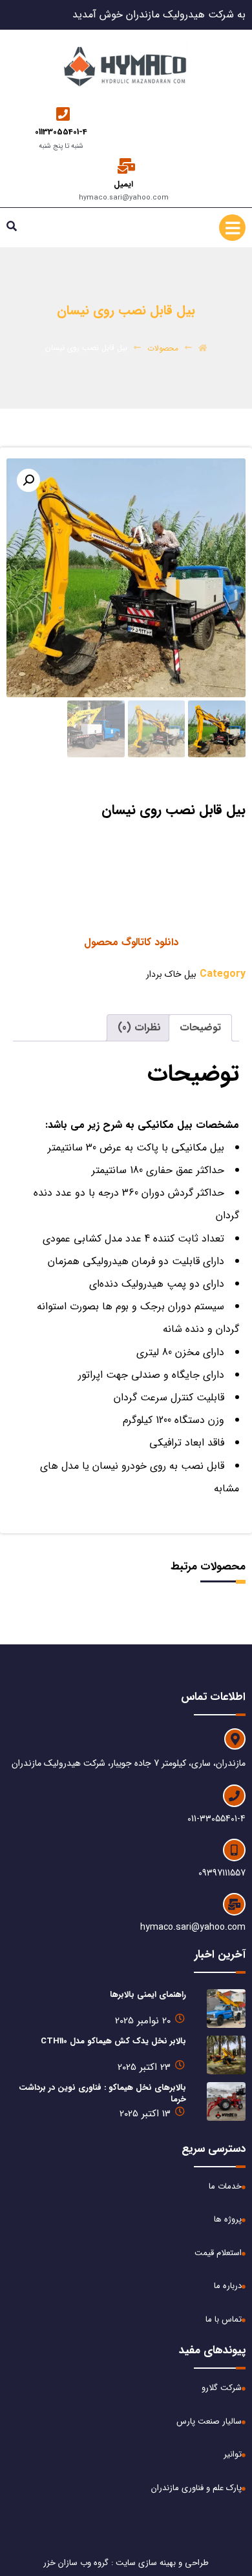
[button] (28, 480)
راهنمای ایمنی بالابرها (148, 1995)
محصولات (163, 348)
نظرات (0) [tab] (139, 1027)
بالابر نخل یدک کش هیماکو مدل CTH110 (113, 2041)
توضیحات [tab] (200, 1027)
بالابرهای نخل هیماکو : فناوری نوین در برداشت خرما (102, 2093)
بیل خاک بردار (171, 974)
